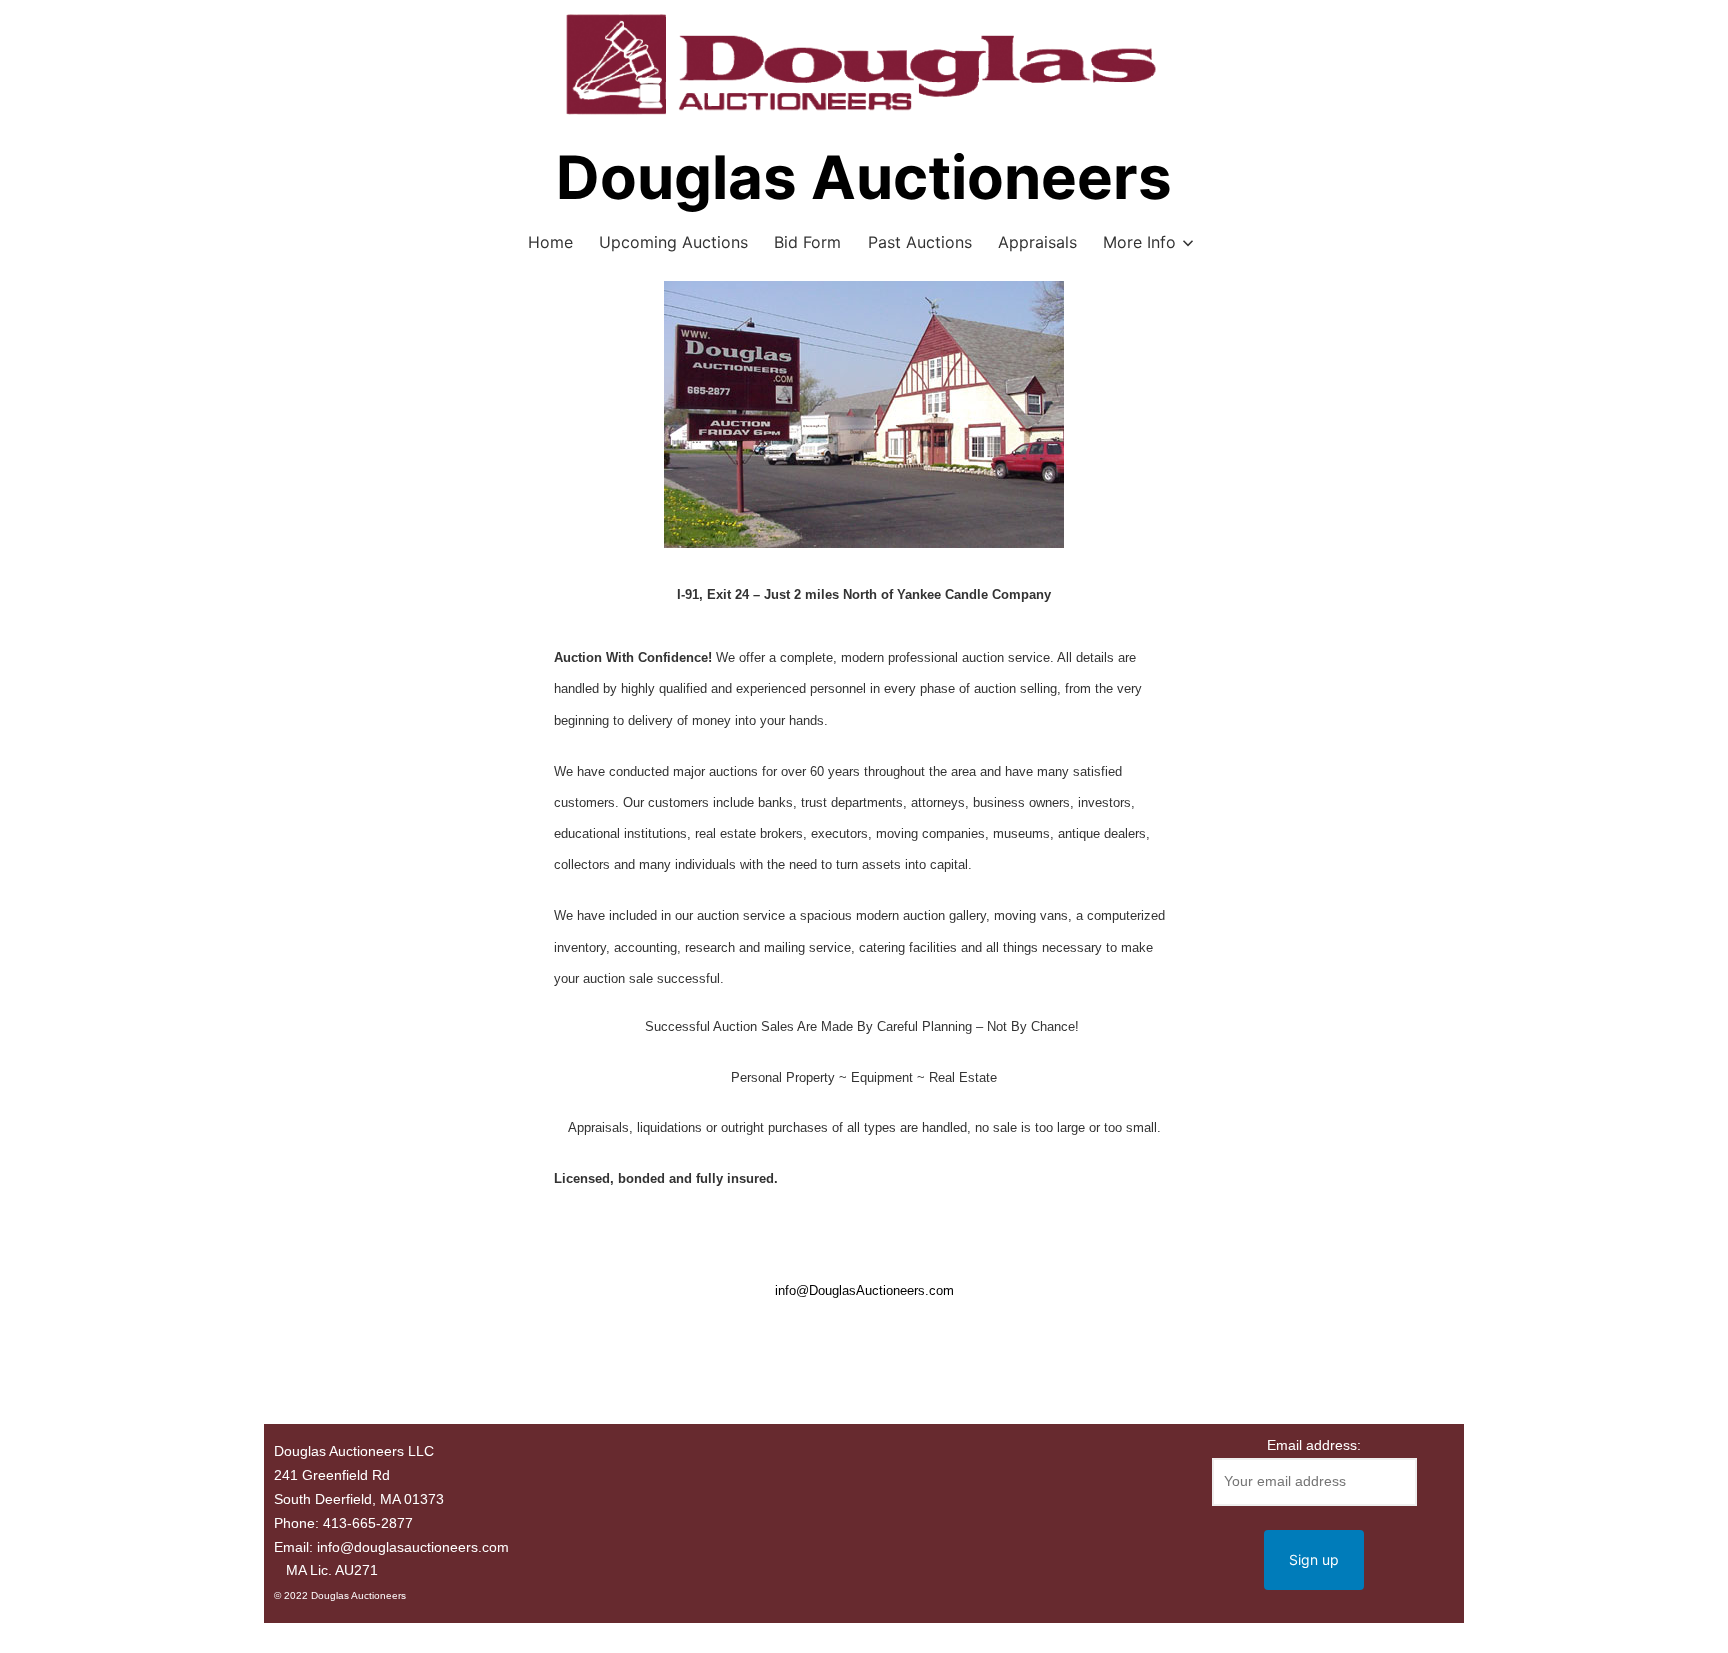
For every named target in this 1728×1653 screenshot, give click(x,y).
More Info (1139, 242)
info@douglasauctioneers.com (413, 1547)
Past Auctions (920, 242)
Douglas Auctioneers (864, 177)
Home (550, 242)
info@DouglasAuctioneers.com (864, 1290)
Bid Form (807, 242)
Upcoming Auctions (673, 242)
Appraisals (1037, 242)
